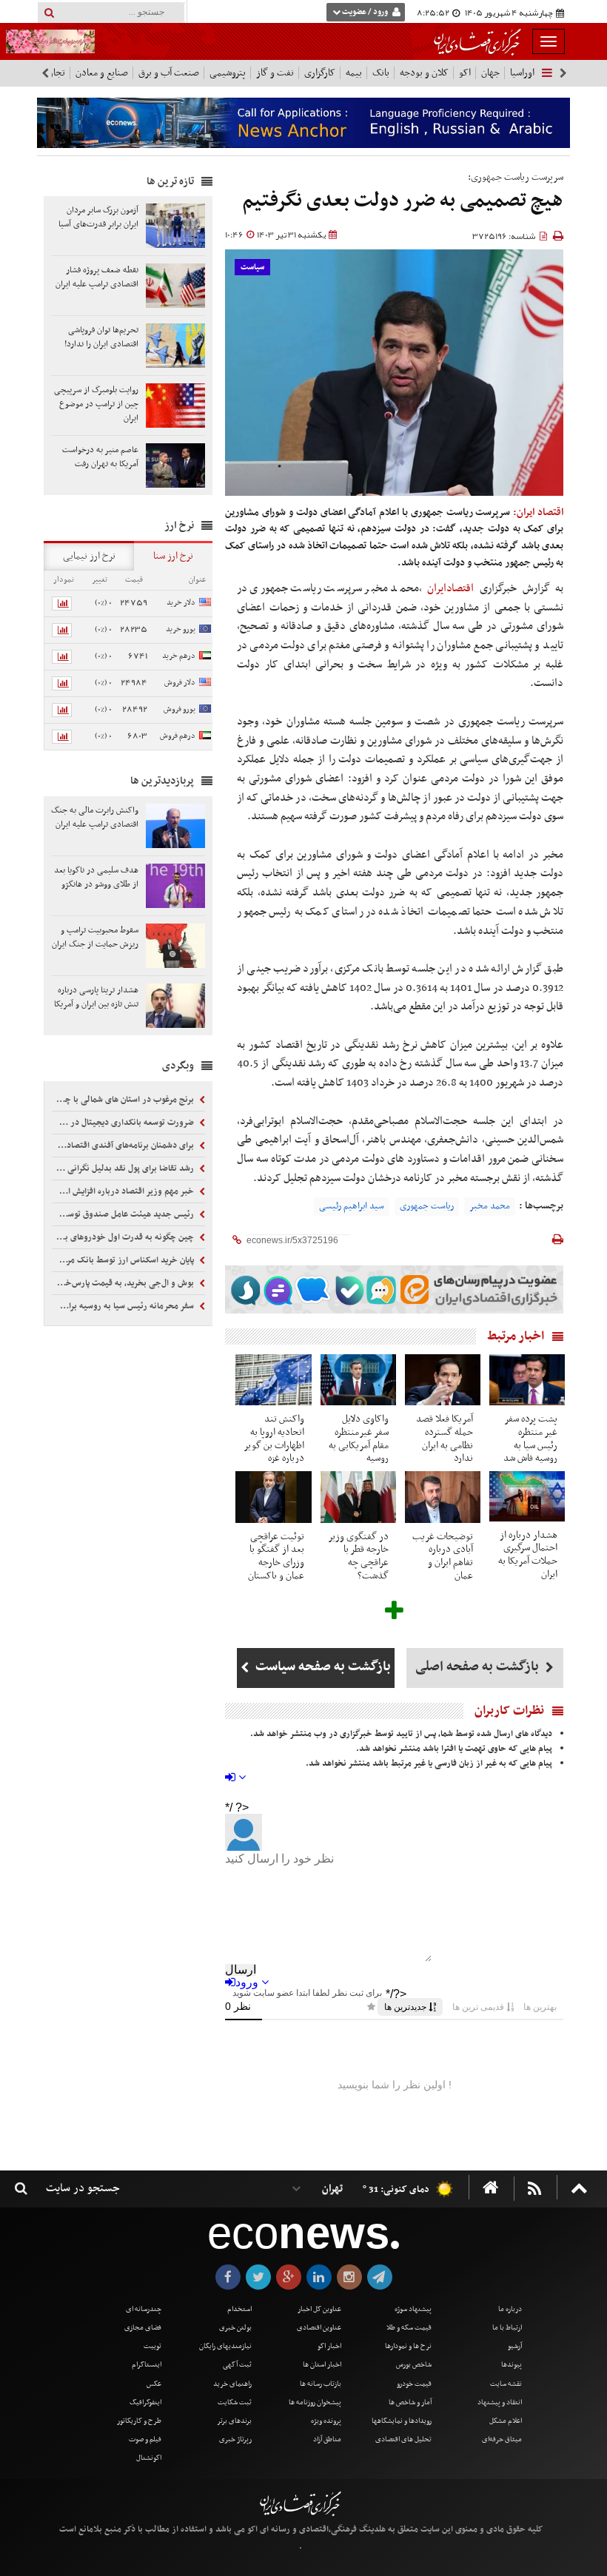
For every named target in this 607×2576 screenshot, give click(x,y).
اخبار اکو (329, 2346)
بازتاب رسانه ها (321, 2384)
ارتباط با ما (507, 2328)
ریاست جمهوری (427, 1206)
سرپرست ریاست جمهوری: (516, 177)
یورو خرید (181, 629)
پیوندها (512, 2365)
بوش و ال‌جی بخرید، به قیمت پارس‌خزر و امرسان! (124, 1283)
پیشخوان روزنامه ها (315, 2402)
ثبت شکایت (235, 2402)
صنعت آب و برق (169, 73)
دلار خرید (181, 603)
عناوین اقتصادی (319, 2328)
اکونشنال (149, 2458)
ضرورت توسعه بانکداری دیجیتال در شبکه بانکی (124, 1123)
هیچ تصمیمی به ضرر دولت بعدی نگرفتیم (403, 201)
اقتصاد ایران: (538, 512)
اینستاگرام (147, 2365)
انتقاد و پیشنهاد (500, 2402)
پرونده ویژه (326, 2421)
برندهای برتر (234, 2421)
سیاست (252, 268)
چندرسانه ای (144, 2309)
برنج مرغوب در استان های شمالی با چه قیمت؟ (124, 1100)
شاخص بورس (414, 2365)
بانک (381, 73)
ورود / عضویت (365, 12)
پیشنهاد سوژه (413, 2309)
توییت (152, 2346)
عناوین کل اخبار (319, 2309)
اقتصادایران (450, 588)
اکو (465, 73)
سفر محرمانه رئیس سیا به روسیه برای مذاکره (124, 1306)
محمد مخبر (490, 1206)
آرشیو (515, 2346)
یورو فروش (180, 709)
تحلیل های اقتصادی (403, 2439)
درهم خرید (179, 656)
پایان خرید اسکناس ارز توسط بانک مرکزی (125, 1260)
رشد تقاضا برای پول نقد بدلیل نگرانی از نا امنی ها (124, 1168)
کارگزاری (320, 73)
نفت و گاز (275, 73)
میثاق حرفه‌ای (502, 2439)
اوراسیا (522, 73)
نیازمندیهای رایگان (225, 2346)
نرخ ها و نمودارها (408, 2346)
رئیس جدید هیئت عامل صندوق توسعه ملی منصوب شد (124, 1214)
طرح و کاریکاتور (139, 2421)
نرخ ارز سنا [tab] (173, 556)
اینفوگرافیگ (145, 2402)
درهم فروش (178, 736)
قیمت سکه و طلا (409, 2328)
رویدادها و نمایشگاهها (402, 2421)
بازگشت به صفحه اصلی (479, 1667)
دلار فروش (180, 683)
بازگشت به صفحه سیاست (322, 1667)
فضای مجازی (143, 2328)
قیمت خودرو (414, 2384)
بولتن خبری (235, 2328)
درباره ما (510, 2309)
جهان (490, 73)
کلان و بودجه (424, 73)
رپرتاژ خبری (235, 2439)
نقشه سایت (506, 2384)
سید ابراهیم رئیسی (352, 1206)
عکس (154, 2384)
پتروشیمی (228, 73)
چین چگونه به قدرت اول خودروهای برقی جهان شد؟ (124, 1237)
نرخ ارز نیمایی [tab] (89, 556)
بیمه (354, 73)
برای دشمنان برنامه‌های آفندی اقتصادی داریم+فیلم (124, 1146)
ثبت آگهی (237, 2365)
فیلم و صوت (145, 2439)
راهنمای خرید (232, 2384)
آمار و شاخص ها (410, 2402)
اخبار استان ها (322, 2365)
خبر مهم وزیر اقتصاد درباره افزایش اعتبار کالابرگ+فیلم (124, 1191)
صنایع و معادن (102, 73)
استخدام (239, 2309)
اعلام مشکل (506, 2421)
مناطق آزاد (327, 2439)
